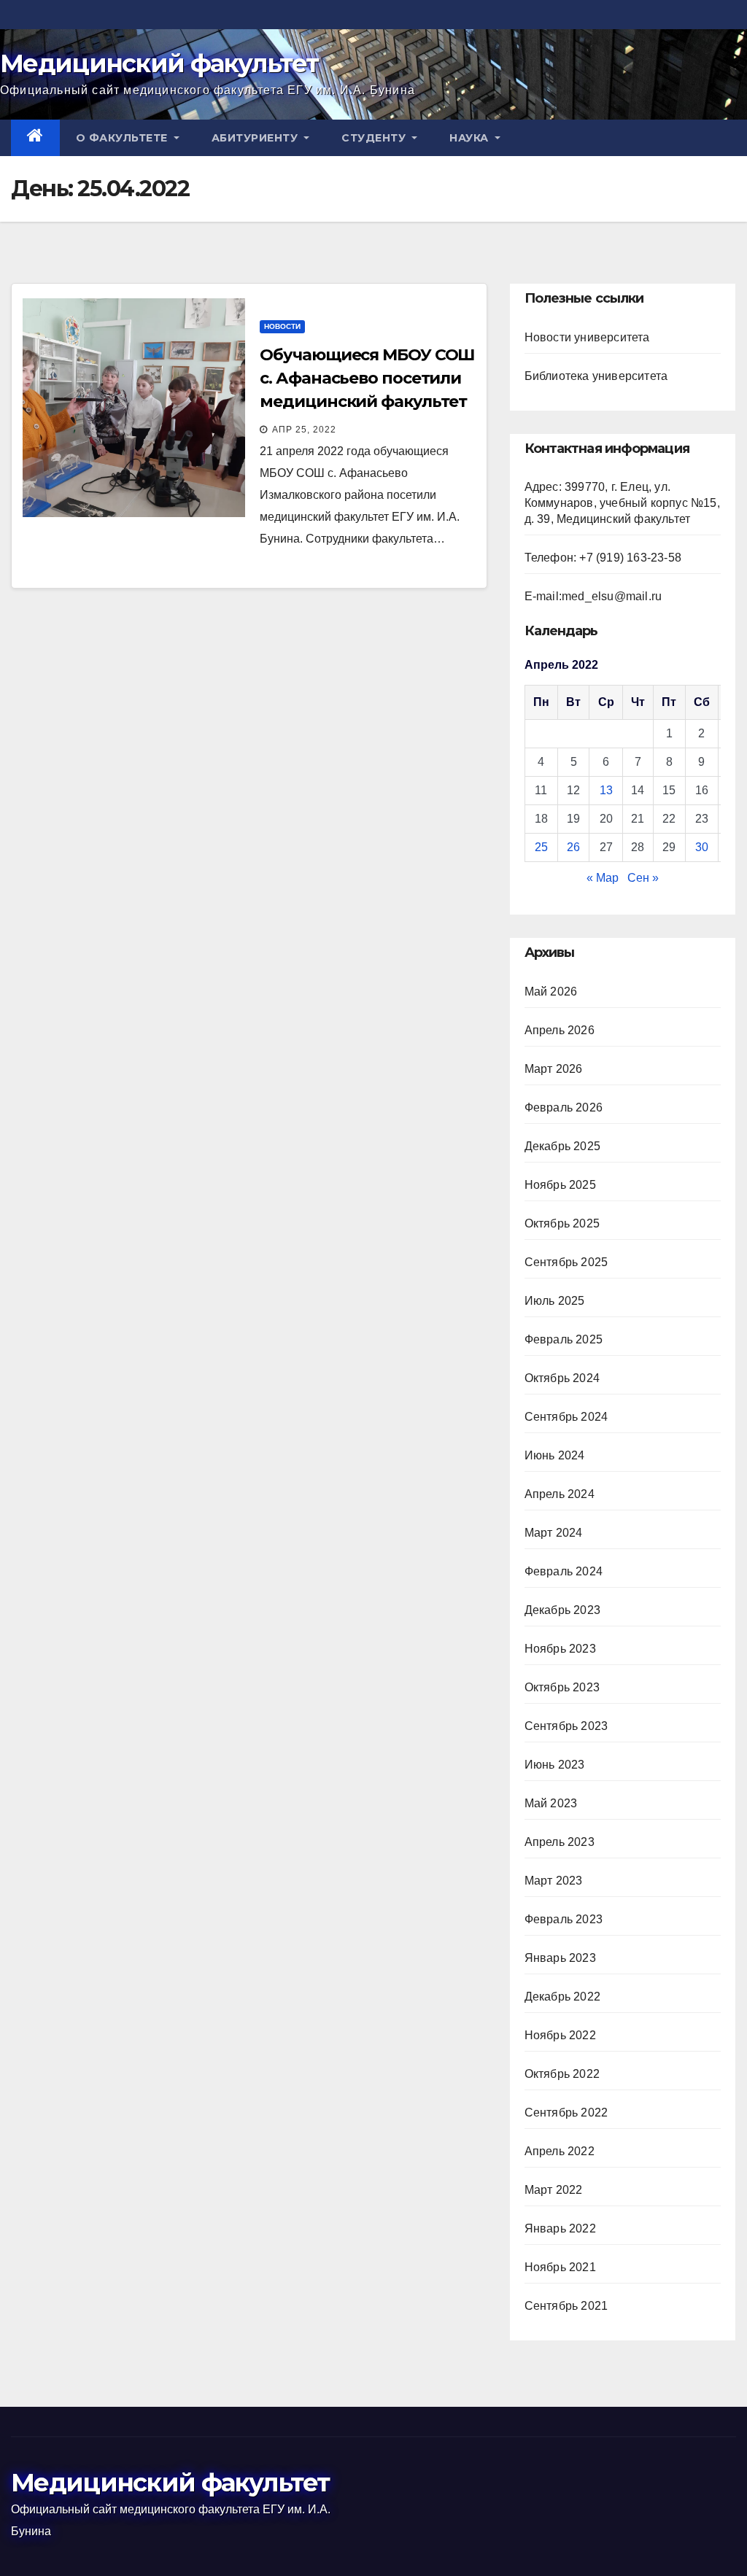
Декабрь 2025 (562, 1146)
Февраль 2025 (564, 1339)
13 (606, 790)
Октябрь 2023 (562, 1687)
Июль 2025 (555, 1301)
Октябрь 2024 (562, 1378)
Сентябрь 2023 (566, 1726)
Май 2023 (551, 1803)
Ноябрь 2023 (560, 1649)
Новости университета (587, 337)
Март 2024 (554, 1533)
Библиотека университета (596, 376)
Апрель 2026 (560, 1030)
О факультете (124, 138)
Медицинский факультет (159, 63)
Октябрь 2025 (562, 1223)
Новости (282, 326)
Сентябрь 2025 (566, 1262)
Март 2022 (554, 2190)
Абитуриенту (256, 138)
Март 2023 (554, 1881)
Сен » (643, 878)
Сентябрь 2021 (566, 2306)
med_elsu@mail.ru (612, 596)
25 (541, 847)
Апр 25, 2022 (304, 430)
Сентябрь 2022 (566, 2113)
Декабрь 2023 (562, 1610)
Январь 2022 (560, 2228)
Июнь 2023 (555, 1765)
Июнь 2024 (555, 1455)
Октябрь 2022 (562, 2074)
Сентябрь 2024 (566, 1417)
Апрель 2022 (560, 2151)
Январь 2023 (560, 1958)
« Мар (603, 878)
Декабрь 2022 (562, 1997)
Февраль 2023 (564, 1919)
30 (702, 847)
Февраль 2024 (564, 1571)
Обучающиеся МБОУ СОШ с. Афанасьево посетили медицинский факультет (367, 378)
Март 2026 (554, 1069)
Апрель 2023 (560, 1842)
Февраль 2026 (564, 1107)
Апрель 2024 (560, 1494)
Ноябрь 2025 (560, 1185)
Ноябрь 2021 (560, 2267)
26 (573, 847)
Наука (471, 138)
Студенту (375, 138)
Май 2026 (551, 992)
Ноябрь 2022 (560, 2035)
